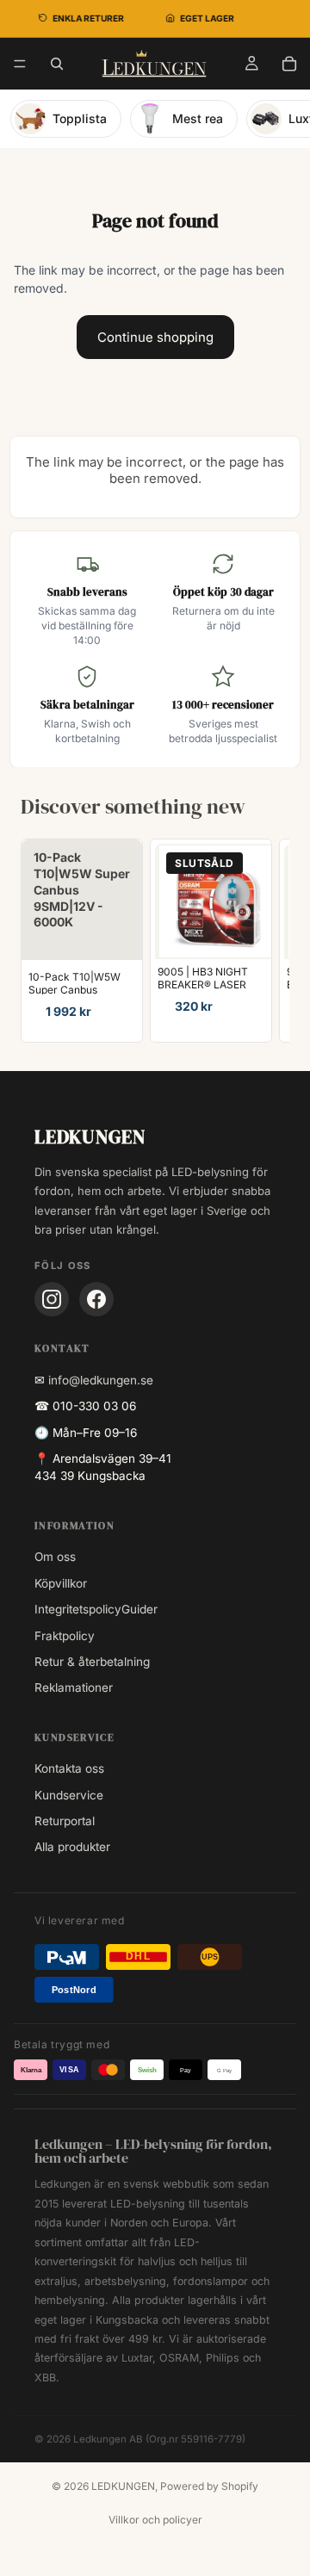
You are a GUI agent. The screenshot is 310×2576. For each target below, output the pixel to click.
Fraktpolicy (65, 1636)
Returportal (65, 1821)
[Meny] (20, 64)
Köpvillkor (61, 1583)
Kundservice (69, 1795)
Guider (139, 1609)
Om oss (55, 1557)
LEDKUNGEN (123, 2486)
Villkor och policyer (155, 2520)
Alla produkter (72, 1847)
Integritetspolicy (78, 1609)
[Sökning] (57, 64)
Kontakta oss (69, 1768)
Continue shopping (155, 337)
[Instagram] (52, 1299)
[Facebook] (96, 1299)
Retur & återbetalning (92, 1662)
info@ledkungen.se (101, 1380)
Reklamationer (74, 1687)
